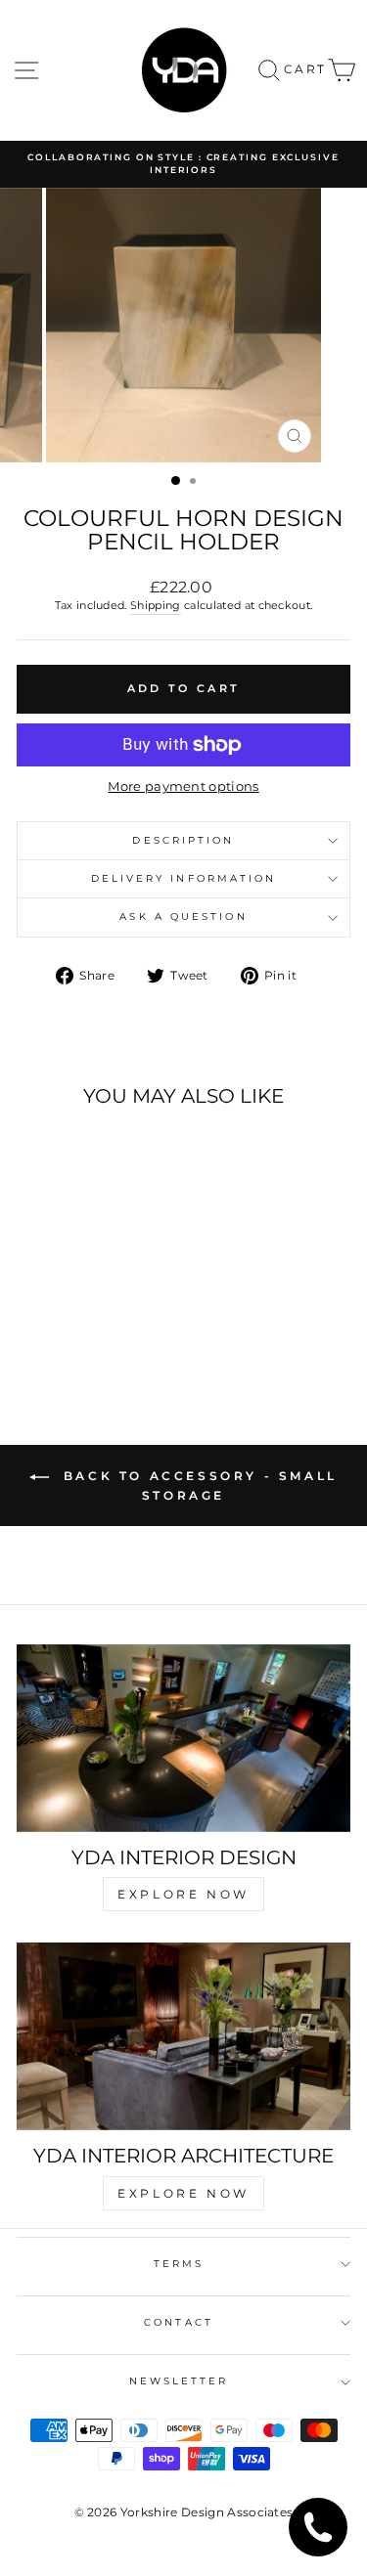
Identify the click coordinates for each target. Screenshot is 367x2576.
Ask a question (183, 917)
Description (183, 840)
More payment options (183, 786)
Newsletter (179, 2381)
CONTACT (179, 2322)
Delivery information (184, 878)
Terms (179, 2264)
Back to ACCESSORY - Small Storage (197, 1485)
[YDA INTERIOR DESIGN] (183, 1738)
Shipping (156, 605)
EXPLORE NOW (183, 1894)
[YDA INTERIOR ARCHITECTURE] (183, 2036)
